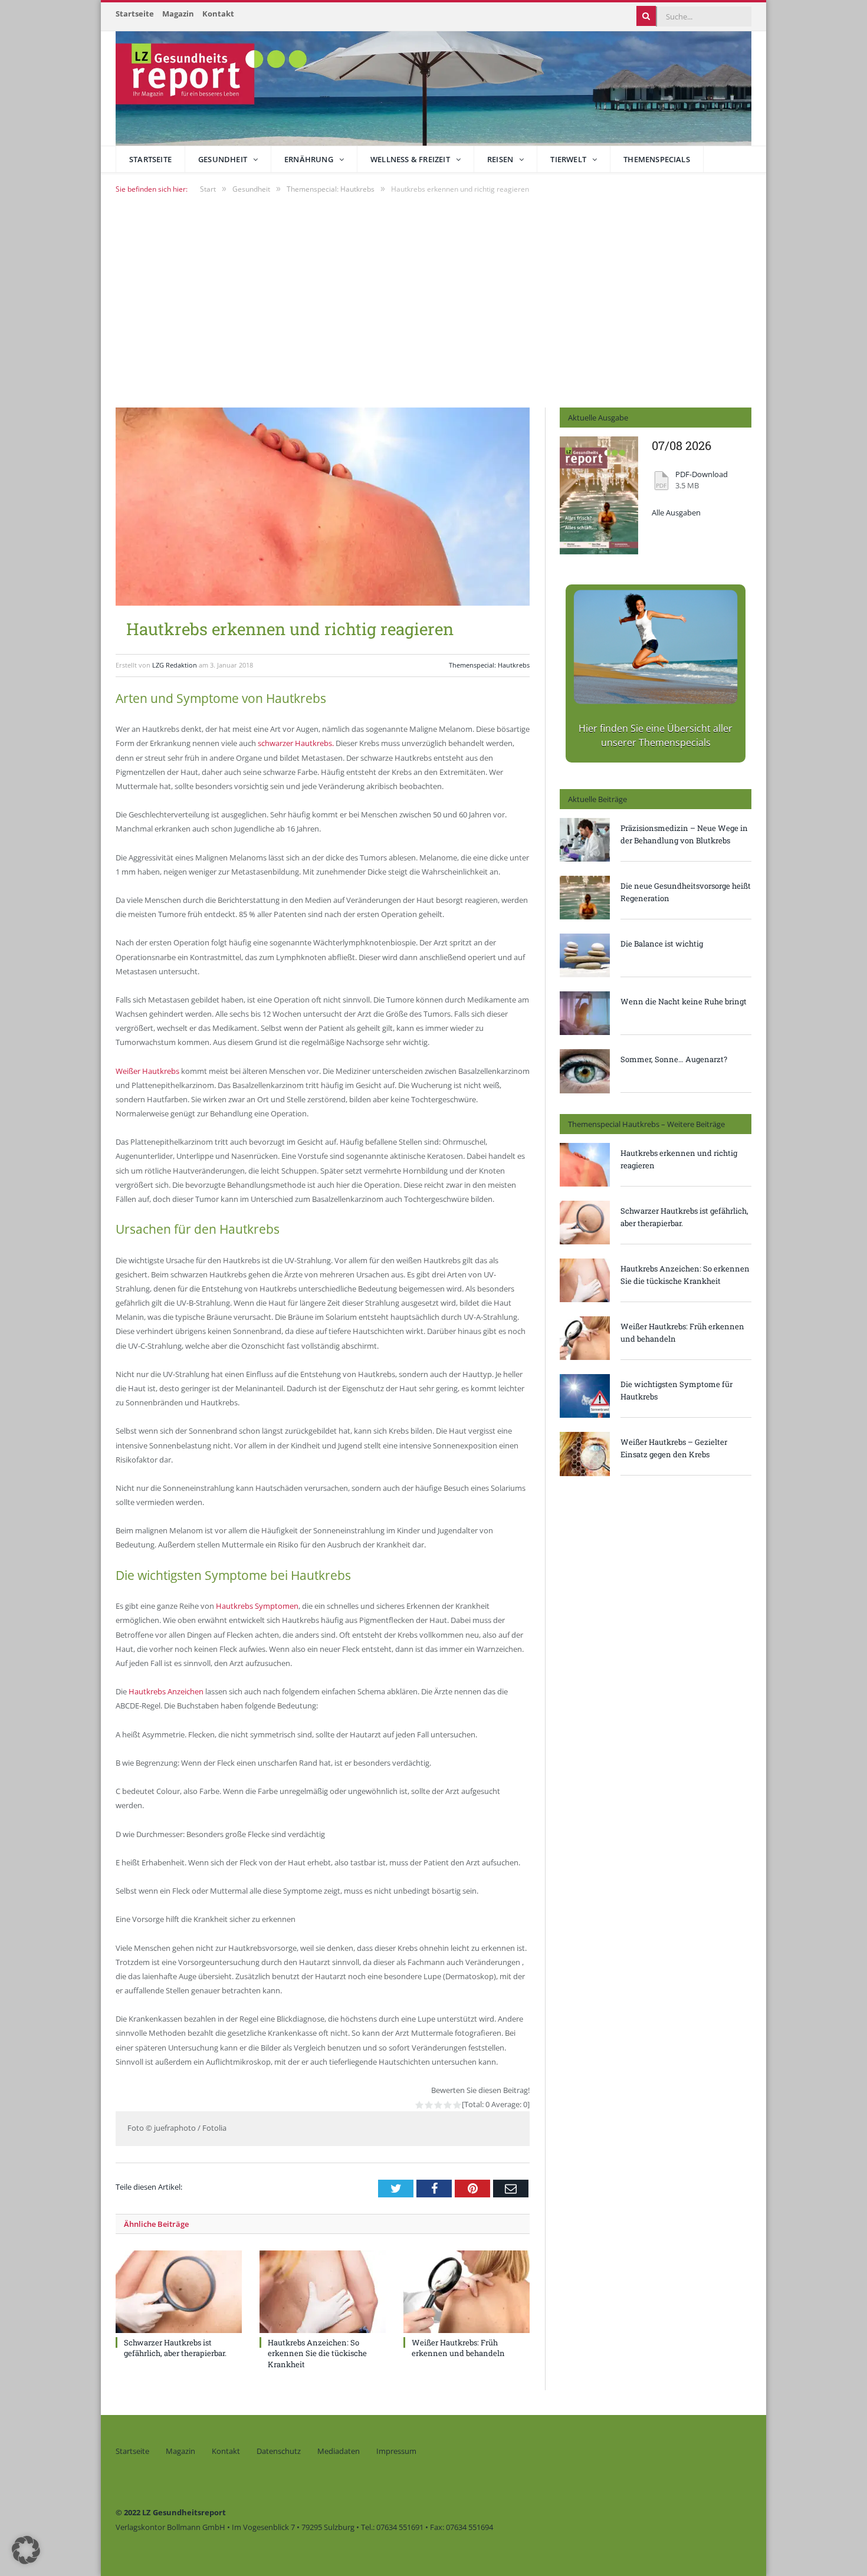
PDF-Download (702, 474)
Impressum (396, 2451)
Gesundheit (223, 159)
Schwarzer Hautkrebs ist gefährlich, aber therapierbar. (175, 2348)
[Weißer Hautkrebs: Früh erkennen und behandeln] (467, 2292)
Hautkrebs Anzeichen (166, 1691)
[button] (26, 2550)
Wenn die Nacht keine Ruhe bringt (684, 1001)
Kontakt (218, 14)
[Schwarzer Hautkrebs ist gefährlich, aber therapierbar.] (179, 2292)
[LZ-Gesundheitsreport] (433, 86)
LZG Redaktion (175, 665)
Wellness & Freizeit (410, 159)
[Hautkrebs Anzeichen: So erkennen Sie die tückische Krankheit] (323, 2292)
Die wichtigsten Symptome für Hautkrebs (676, 1390)
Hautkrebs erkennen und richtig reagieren (679, 1159)
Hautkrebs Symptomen (257, 1606)
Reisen (500, 159)
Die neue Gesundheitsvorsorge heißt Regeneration (686, 892)
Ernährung (309, 159)
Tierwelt (568, 159)
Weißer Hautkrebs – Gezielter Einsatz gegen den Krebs (674, 1448)
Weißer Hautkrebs (147, 1071)
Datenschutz (279, 2451)
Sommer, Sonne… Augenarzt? (674, 1059)
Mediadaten (339, 2451)
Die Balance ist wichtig (662, 944)
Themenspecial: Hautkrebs (489, 665)
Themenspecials (657, 159)
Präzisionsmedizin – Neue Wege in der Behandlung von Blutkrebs (684, 834)
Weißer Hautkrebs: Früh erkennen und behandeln (458, 2348)
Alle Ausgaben (676, 513)
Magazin (178, 14)
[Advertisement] (433, 300)
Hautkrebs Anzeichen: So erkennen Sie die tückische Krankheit (317, 2353)
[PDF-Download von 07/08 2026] (599, 551)
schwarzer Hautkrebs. (296, 743)
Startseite (135, 14)
